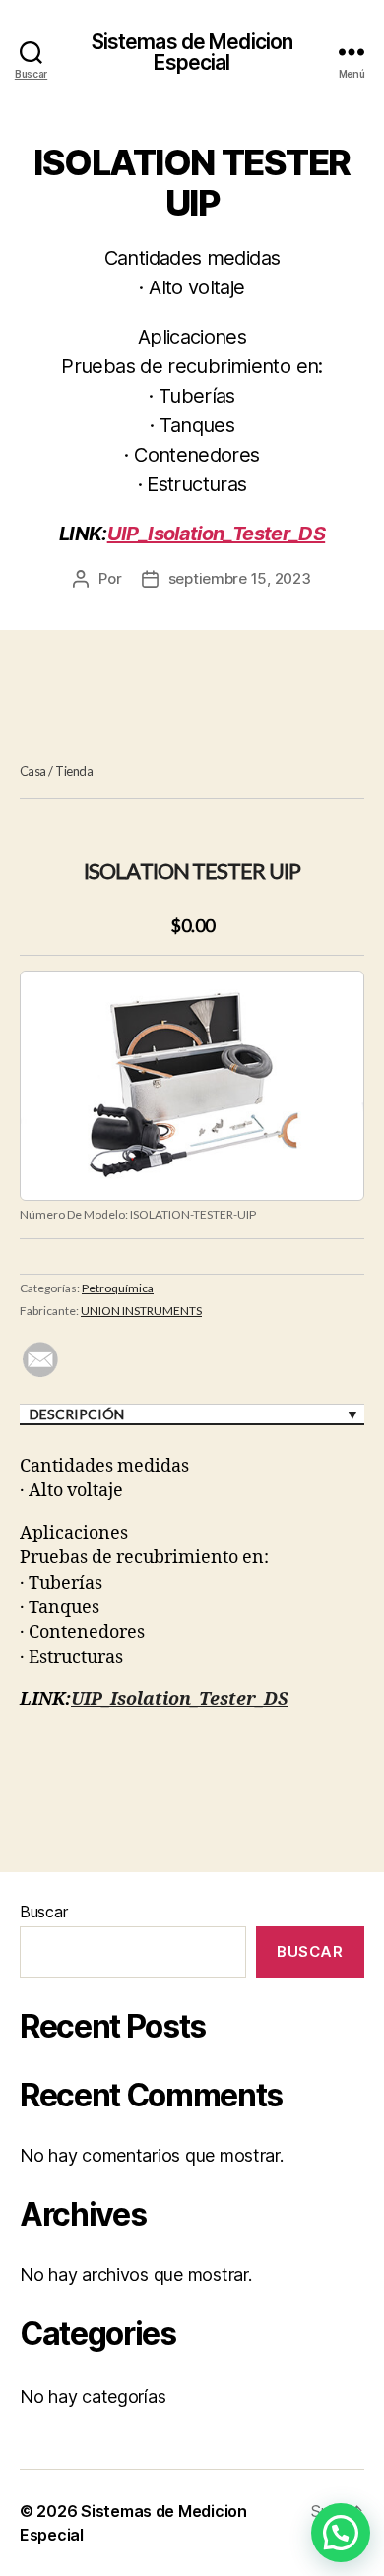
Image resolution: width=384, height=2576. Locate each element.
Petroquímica (118, 1288)
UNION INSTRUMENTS (141, 1311)
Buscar (43, 1912)
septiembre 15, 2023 (240, 578)
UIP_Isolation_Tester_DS (217, 534)
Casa (33, 771)
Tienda (74, 771)
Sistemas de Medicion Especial (192, 52)
